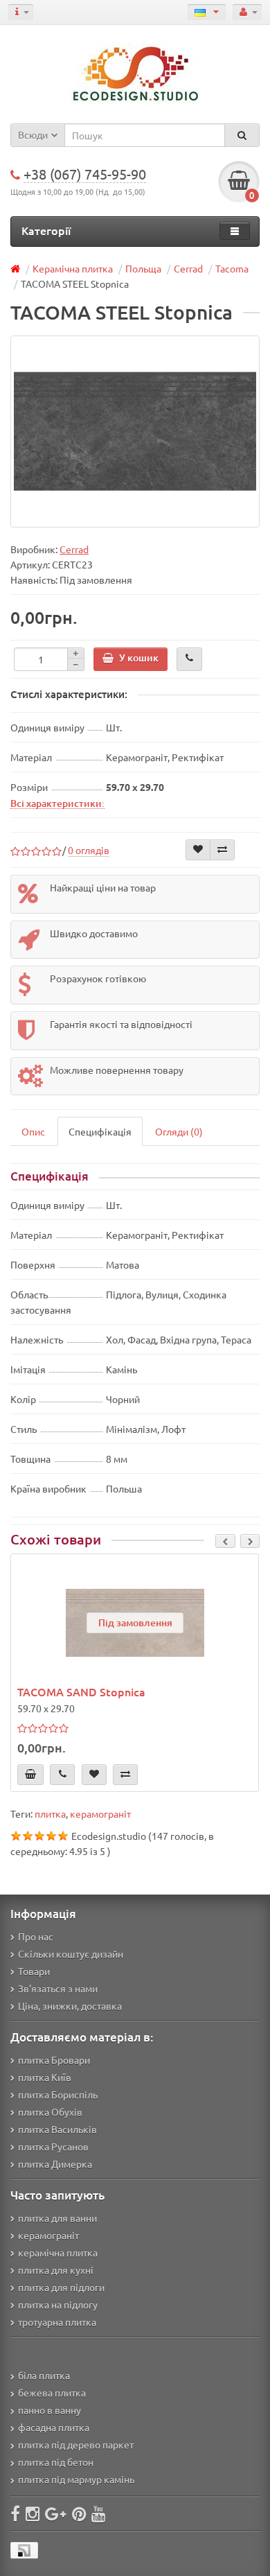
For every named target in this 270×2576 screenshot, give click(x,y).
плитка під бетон (56, 2462)
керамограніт (100, 1813)
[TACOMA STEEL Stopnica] (135, 432)
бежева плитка (52, 2392)
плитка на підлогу (58, 2304)
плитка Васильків (57, 2129)
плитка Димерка (55, 2164)
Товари (34, 1971)
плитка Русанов (53, 2146)
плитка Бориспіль (58, 2094)
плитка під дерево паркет (76, 2444)
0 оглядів (89, 850)
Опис (33, 1131)
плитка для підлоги (61, 2287)
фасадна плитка (54, 2427)
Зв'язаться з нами (58, 1988)
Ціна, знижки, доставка (70, 2005)
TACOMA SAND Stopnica (81, 1691)
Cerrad (188, 268)
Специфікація (100, 1131)
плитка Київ (45, 2077)
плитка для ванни (57, 2218)
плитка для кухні (56, 2270)
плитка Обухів (50, 2112)
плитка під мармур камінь (76, 2479)
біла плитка (44, 2375)
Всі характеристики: (57, 803)
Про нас (36, 1936)
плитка (50, 1813)
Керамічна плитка (73, 268)
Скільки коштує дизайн (71, 1953)
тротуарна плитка (57, 2322)
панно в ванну (49, 2410)
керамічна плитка (58, 2252)
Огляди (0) (179, 1131)
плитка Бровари (54, 2060)
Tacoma (232, 268)
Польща (143, 268)
